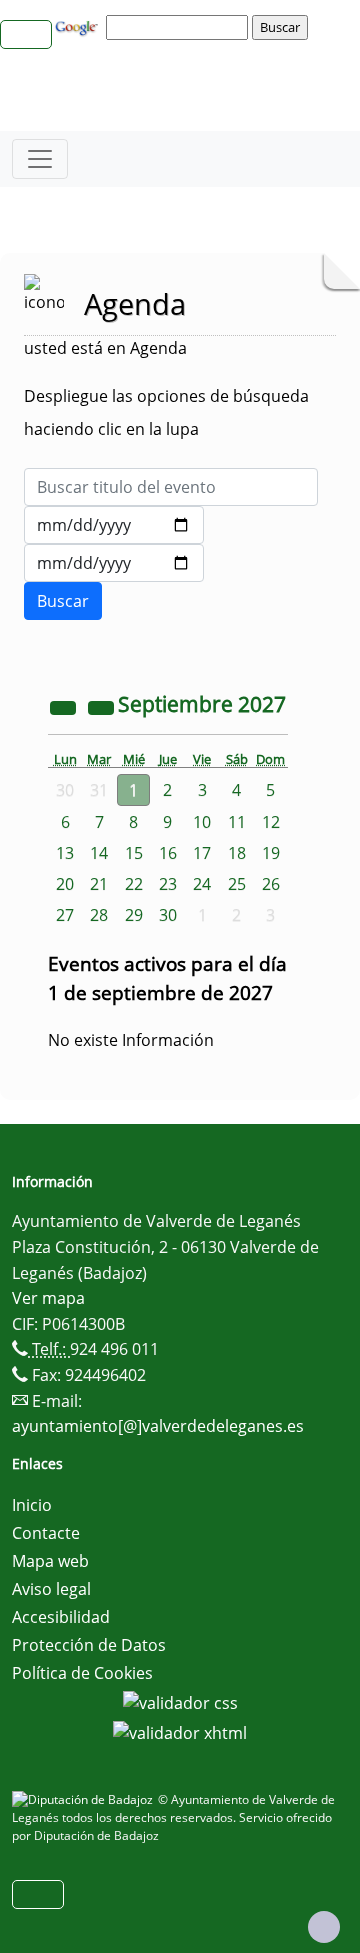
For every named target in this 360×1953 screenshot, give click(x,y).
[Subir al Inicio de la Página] (324, 1927)
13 (65, 853)
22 (134, 884)
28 (99, 915)
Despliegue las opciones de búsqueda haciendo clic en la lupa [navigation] (166, 412)
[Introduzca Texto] (171, 487)
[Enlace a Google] (79, 26)
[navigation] (180, 27)
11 (237, 822)
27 (65, 915)
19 (271, 853)
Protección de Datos (89, 1645)
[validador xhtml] (180, 1731)
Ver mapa (48, 1298)
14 (99, 853)
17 (202, 853)
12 (271, 822)
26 (271, 884)
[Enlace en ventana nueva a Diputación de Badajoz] (85, 1799)
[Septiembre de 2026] (65, 706)
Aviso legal (51, 1589)
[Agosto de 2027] (103, 706)
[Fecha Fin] (114, 563)
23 (168, 884)
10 (202, 822)
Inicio (32, 1505)
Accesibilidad (61, 1617)
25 (237, 884)
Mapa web (50, 1561)
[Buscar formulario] (63, 601)
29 (134, 915)
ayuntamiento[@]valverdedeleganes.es (158, 1426)
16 (168, 853)
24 (202, 884)
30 (168, 915)
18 (237, 853)
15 (134, 853)
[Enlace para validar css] (180, 1701)
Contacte (46, 1533)
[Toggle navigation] (40, 159)
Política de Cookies (82, 1673)
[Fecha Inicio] (114, 525)
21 (99, 884)
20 (65, 884)
